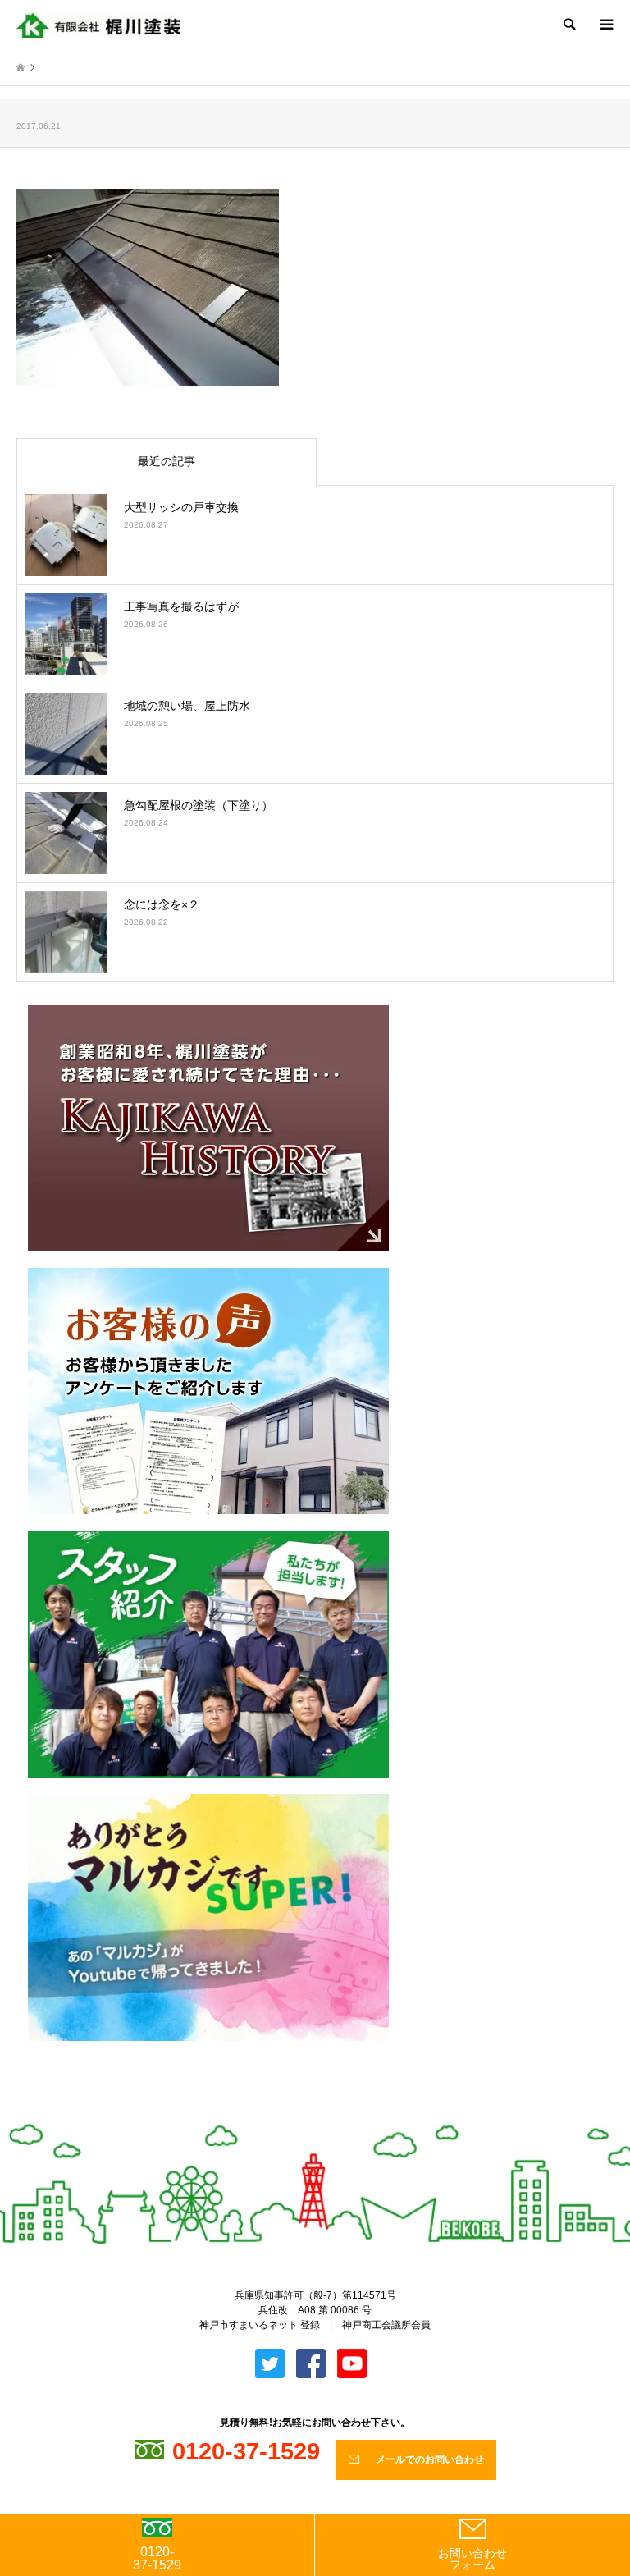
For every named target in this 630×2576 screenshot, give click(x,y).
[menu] (605, 25)
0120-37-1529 (157, 2558)
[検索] (568, 25)
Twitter (302, 2116)
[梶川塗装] (98, 25)
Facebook (329, 2116)
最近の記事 (167, 461)
